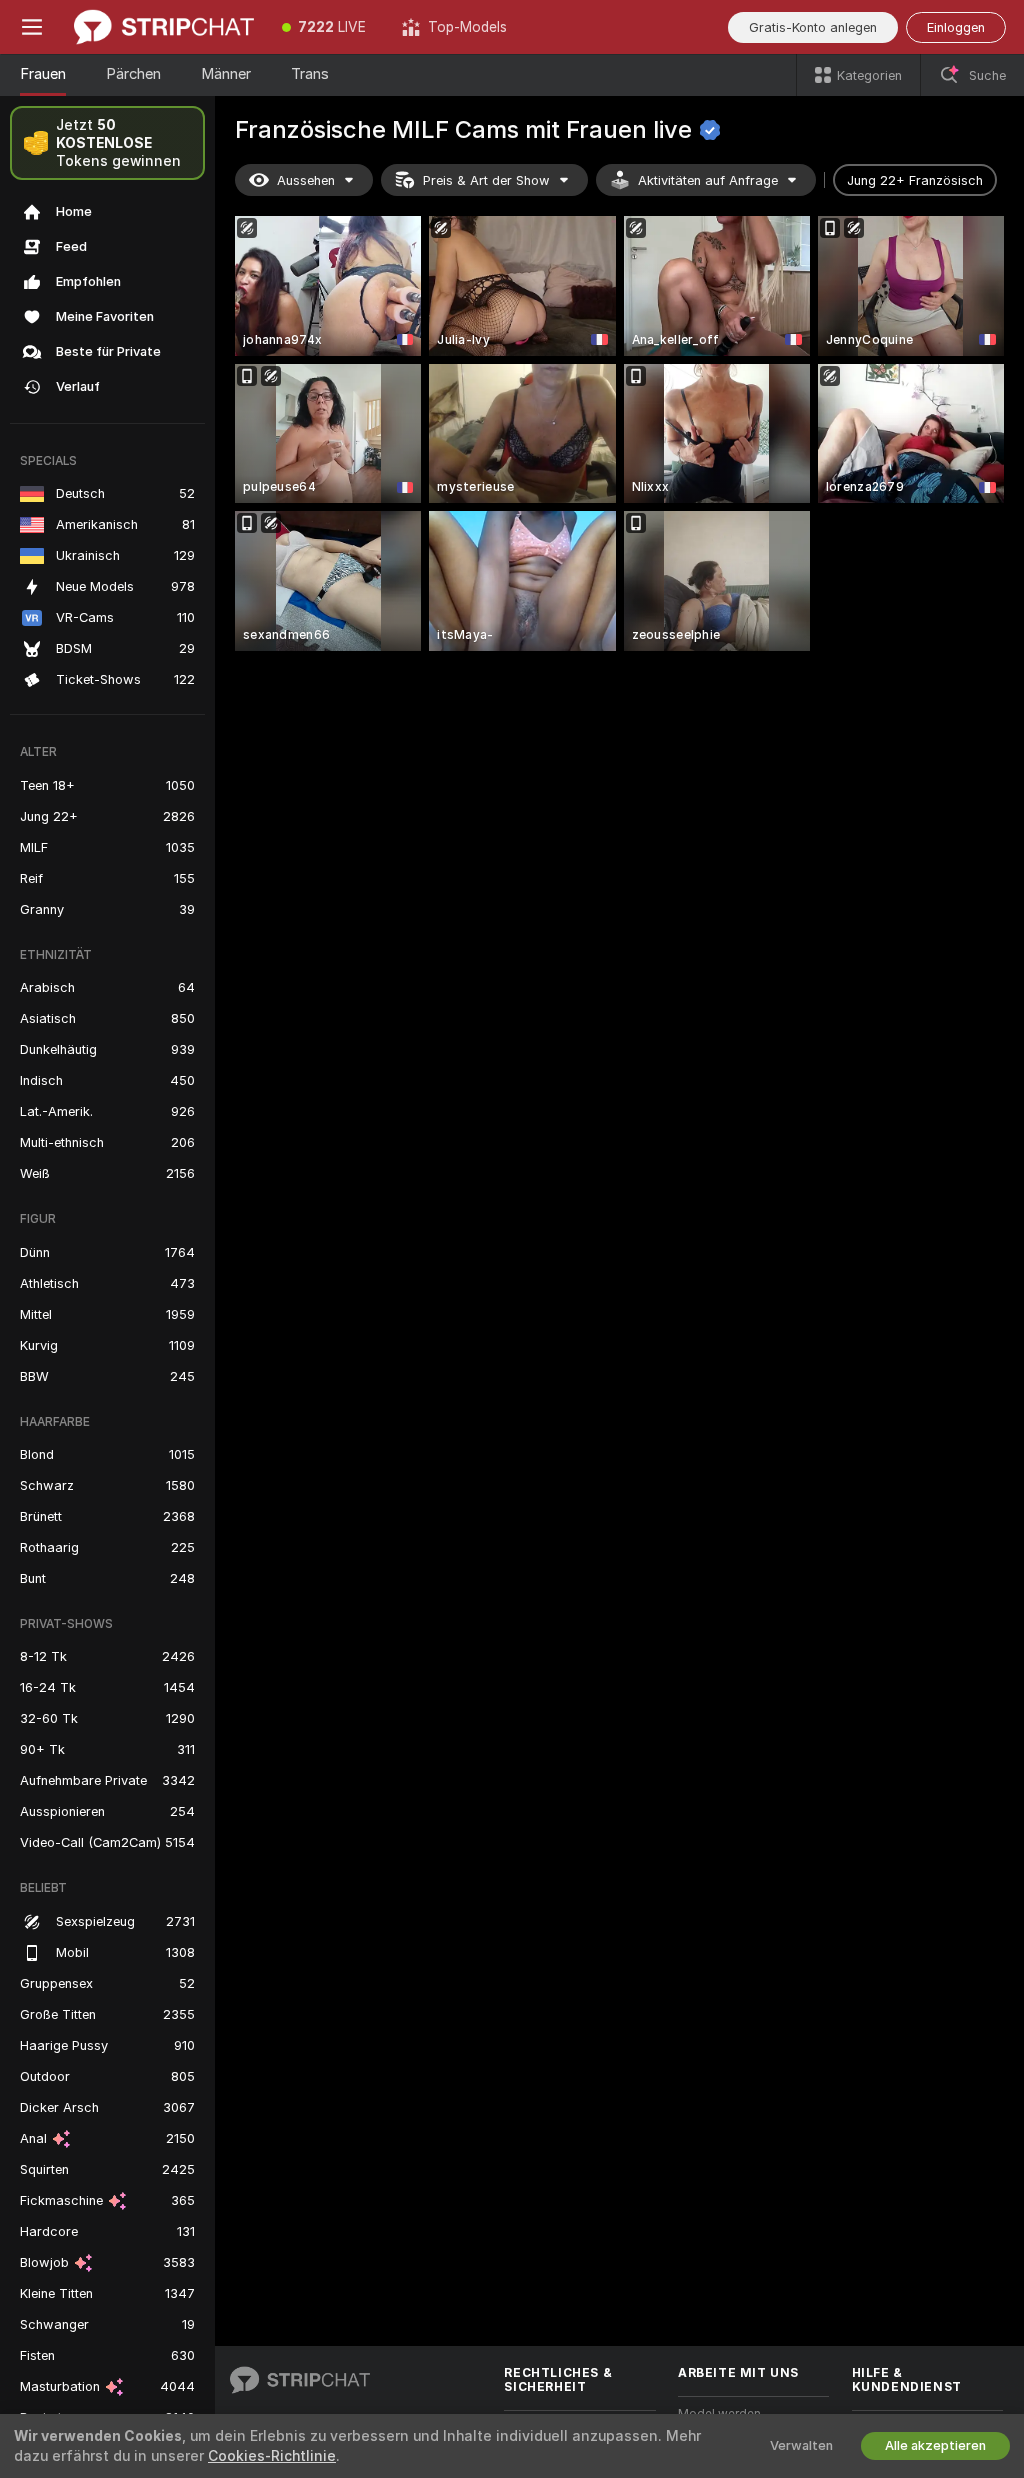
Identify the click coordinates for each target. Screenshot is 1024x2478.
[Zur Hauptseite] (164, 27)
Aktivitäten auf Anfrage (708, 180)
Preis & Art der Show (486, 180)
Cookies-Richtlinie (272, 2456)
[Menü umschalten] (32, 27)
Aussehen (306, 180)
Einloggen (956, 27)
